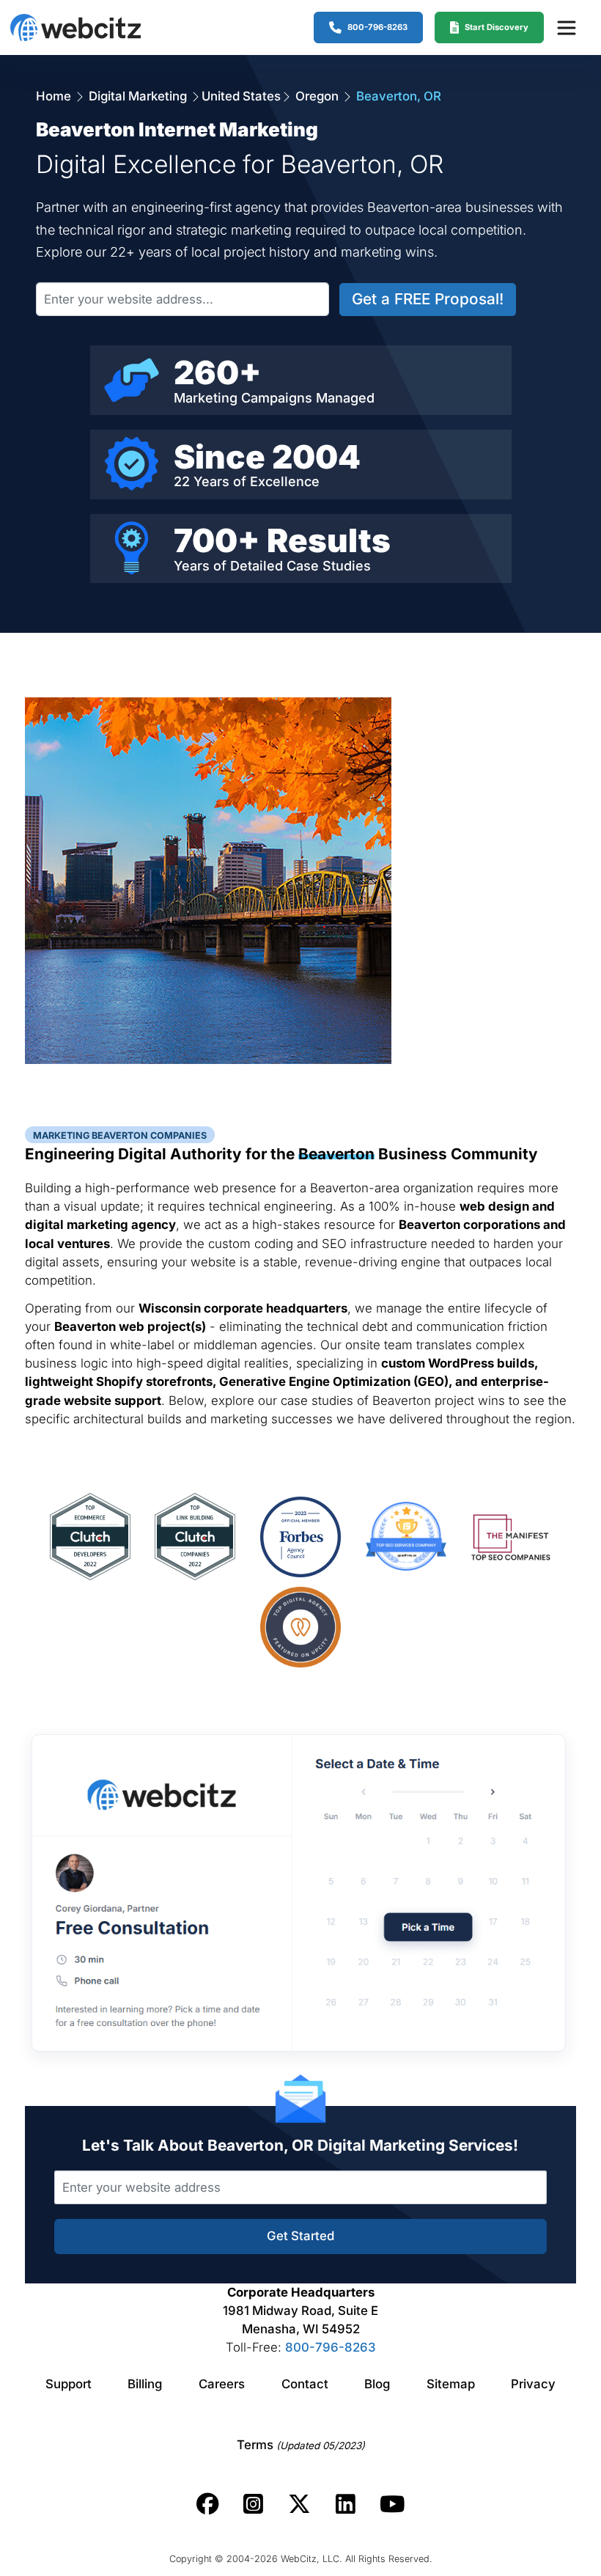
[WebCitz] (75, 27)
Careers (222, 2384)
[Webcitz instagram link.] (253, 2504)
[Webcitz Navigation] (566, 27)
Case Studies (329, 566)
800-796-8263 (331, 2347)
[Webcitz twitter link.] (299, 2504)
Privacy (533, 2384)
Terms (301, 2445)
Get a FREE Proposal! (428, 299)
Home (55, 96)
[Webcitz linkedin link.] (346, 2504)
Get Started (300, 2236)
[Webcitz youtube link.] (392, 2504)
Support (69, 2384)
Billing (145, 2384)
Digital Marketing (138, 96)
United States (241, 96)
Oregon (317, 96)
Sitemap (451, 2384)
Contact (305, 2384)
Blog (377, 2384)
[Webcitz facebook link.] (208, 2504)
